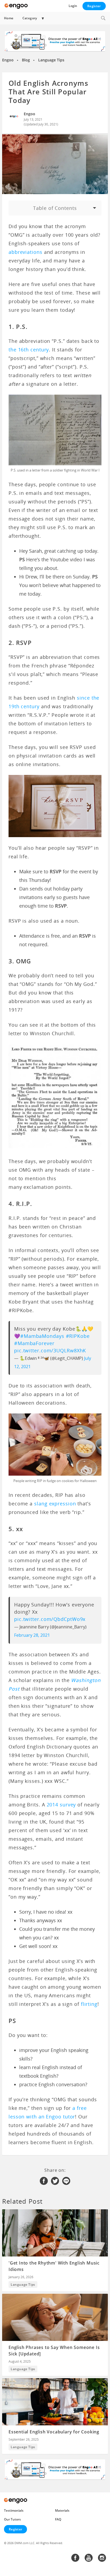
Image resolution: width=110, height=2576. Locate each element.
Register (94, 6)
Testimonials (14, 2510)
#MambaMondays (42, 1336)
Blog (26, 60)
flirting (89, 2004)
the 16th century (29, 350)
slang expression (55, 1504)
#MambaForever (34, 1343)
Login (73, 6)
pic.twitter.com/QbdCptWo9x (50, 1619)
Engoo (8, 60)
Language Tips (51, 60)
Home (9, 18)
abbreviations (25, 252)
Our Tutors (12, 2519)
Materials (62, 2510)
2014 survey (61, 1805)
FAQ (58, 2519)
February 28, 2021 (32, 1635)
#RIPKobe (78, 1336)
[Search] (103, 18)
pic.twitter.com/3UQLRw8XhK (50, 1350)
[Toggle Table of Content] (55, 208)
